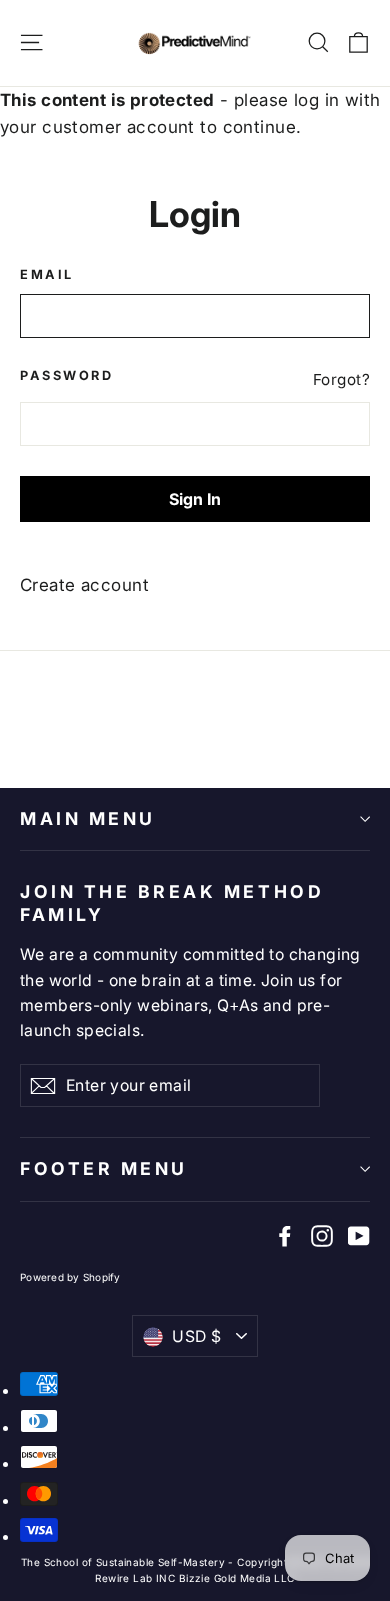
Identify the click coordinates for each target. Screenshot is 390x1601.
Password (66, 375)
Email (47, 274)
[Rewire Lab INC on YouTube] (359, 1235)
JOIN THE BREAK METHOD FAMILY (172, 903)
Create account (84, 585)
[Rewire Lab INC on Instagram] (322, 1235)
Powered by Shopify (70, 1277)
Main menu (88, 818)
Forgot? (341, 379)
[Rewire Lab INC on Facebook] (285, 1235)
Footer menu (104, 1168)
